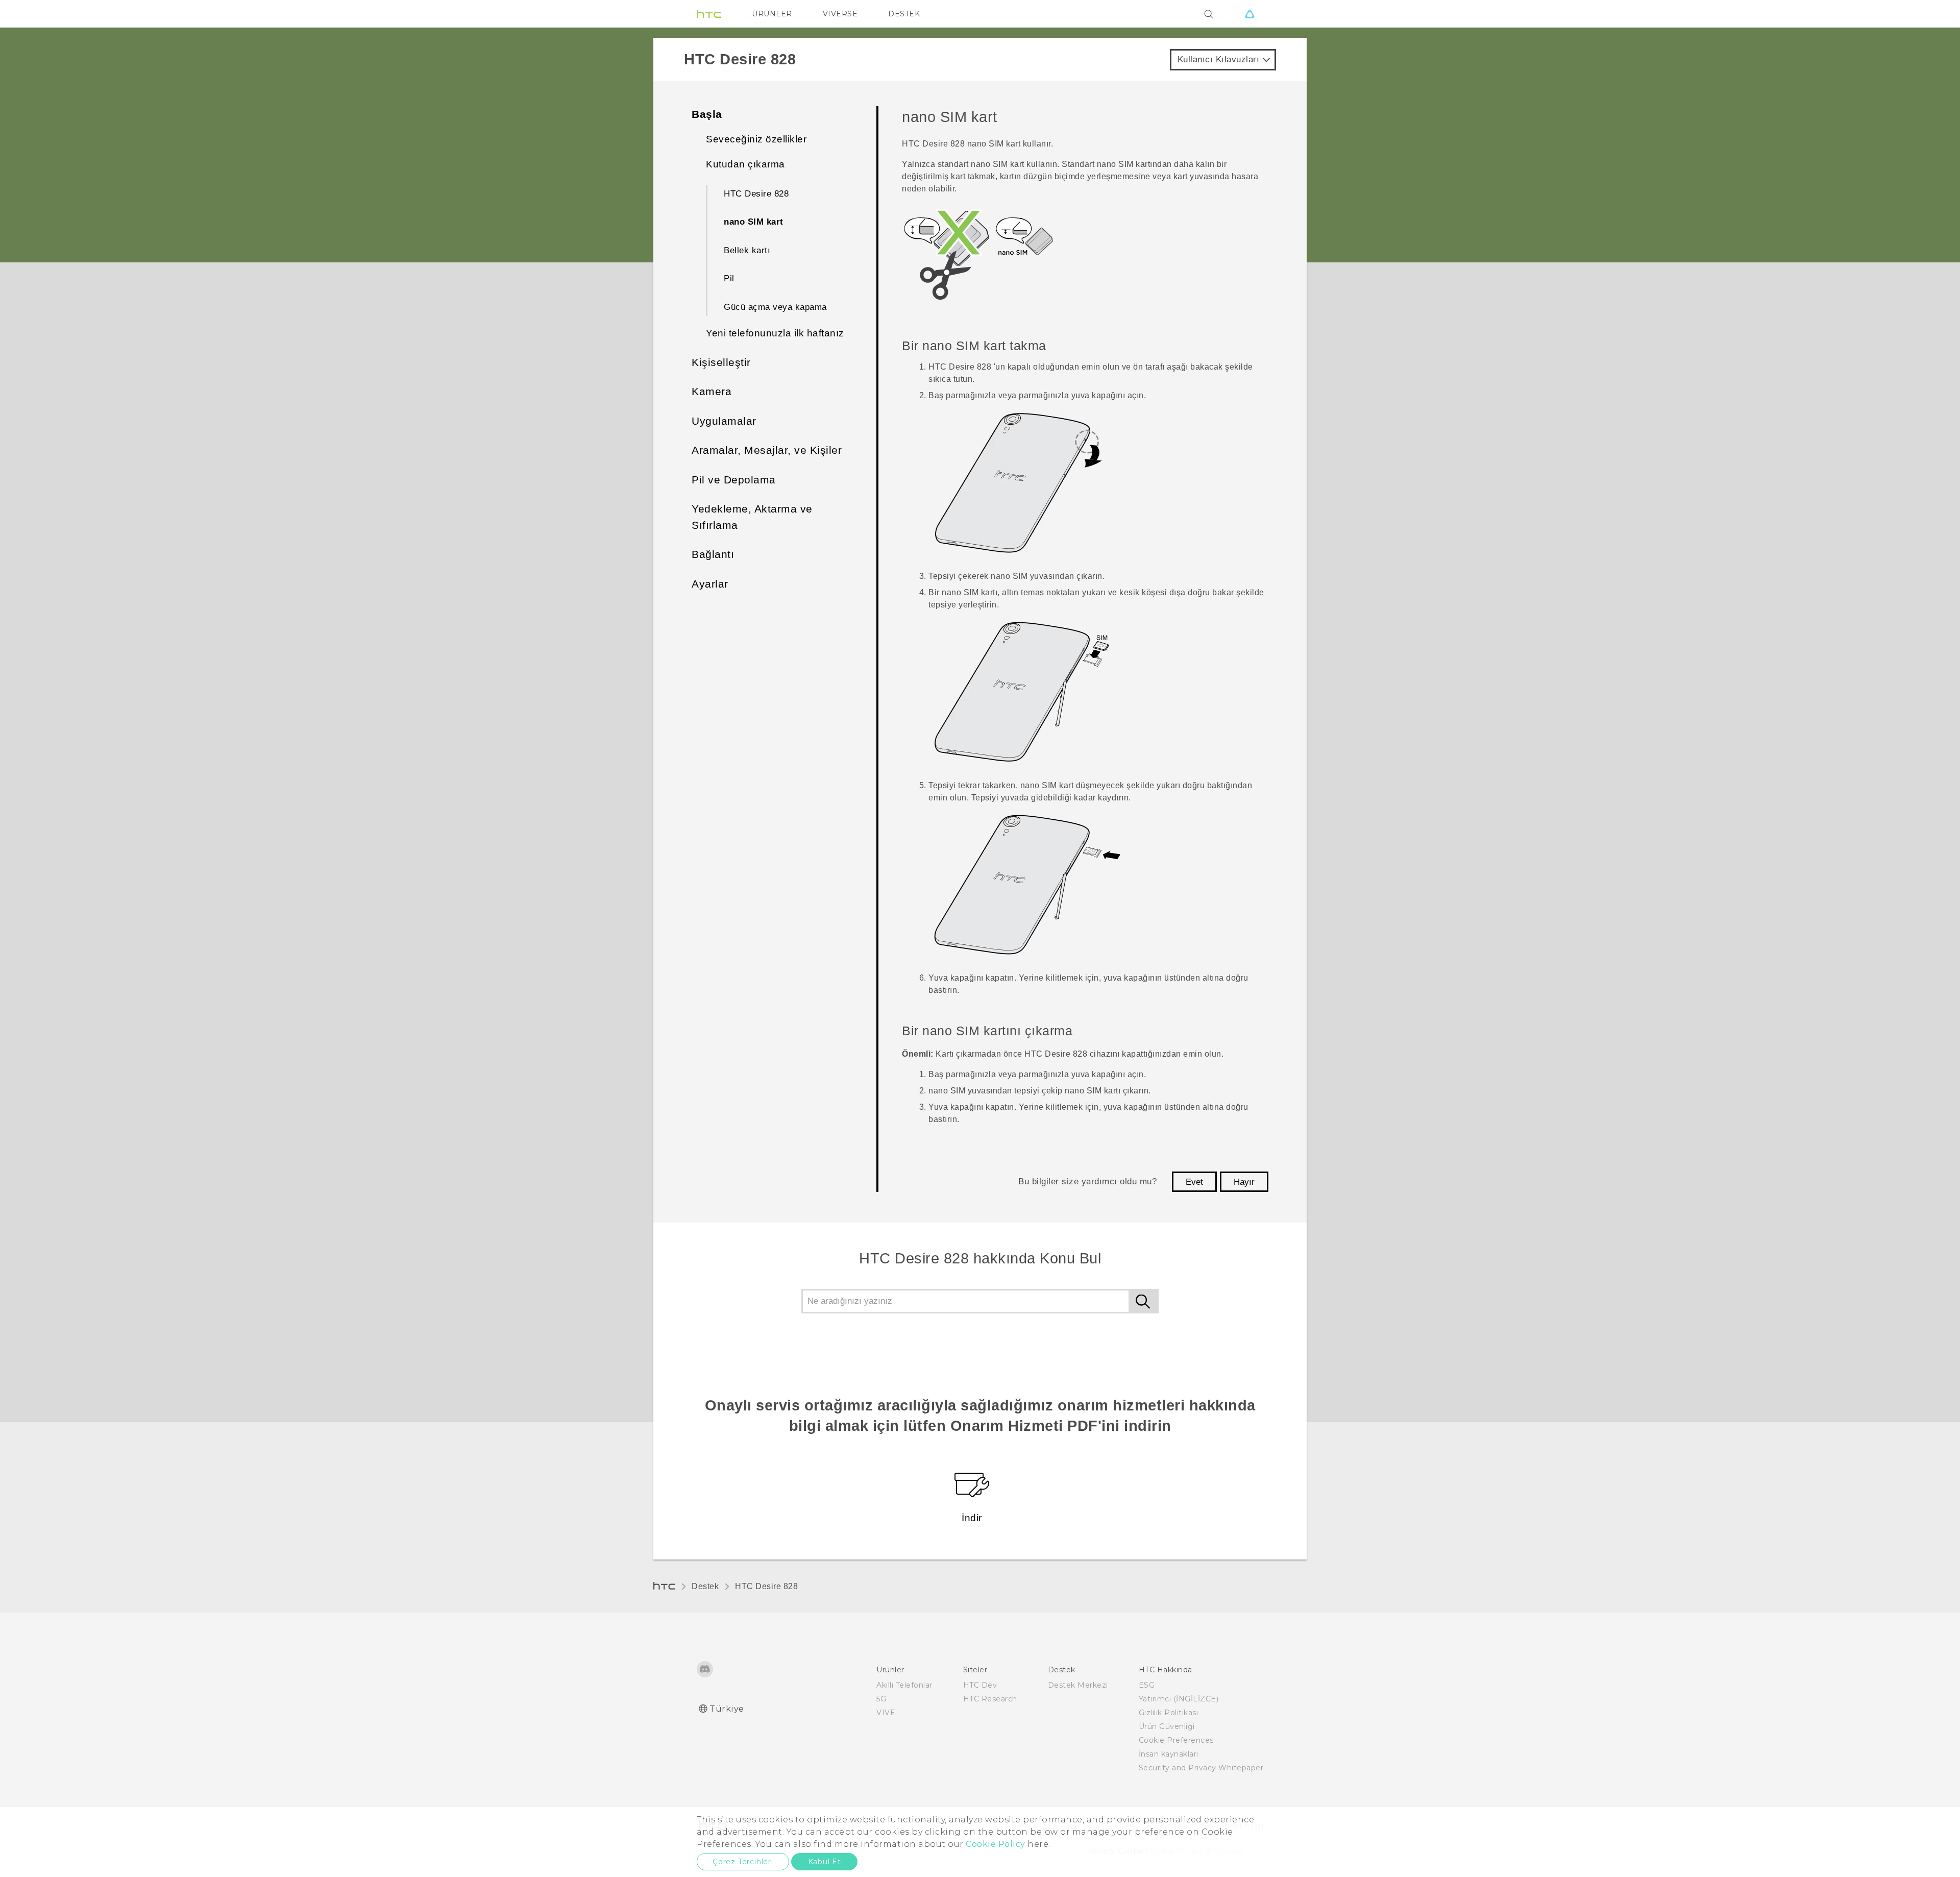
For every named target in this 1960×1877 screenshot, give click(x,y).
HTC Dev (980, 1685)
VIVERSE (840, 14)
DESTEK (904, 14)
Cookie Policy (996, 1844)
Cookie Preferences (1176, 1740)
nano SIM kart (754, 222)
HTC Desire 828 (756, 194)
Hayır (1244, 1182)
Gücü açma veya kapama (775, 307)
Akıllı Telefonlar (904, 1685)
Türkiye (727, 1709)
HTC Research (990, 1699)
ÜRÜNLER (772, 14)
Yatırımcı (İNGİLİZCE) (1179, 1699)
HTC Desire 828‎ (766, 1586)
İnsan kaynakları (1169, 1754)
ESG (1147, 1685)
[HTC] (709, 14)
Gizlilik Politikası (1169, 1713)
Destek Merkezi (1078, 1685)
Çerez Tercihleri (743, 1862)
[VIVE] (1249, 14)
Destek (705, 1586)
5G (881, 1699)
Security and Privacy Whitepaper (1201, 1768)
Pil (729, 278)
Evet (1194, 1182)
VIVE (886, 1713)
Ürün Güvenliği (1167, 1726)
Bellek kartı (747, 250)
